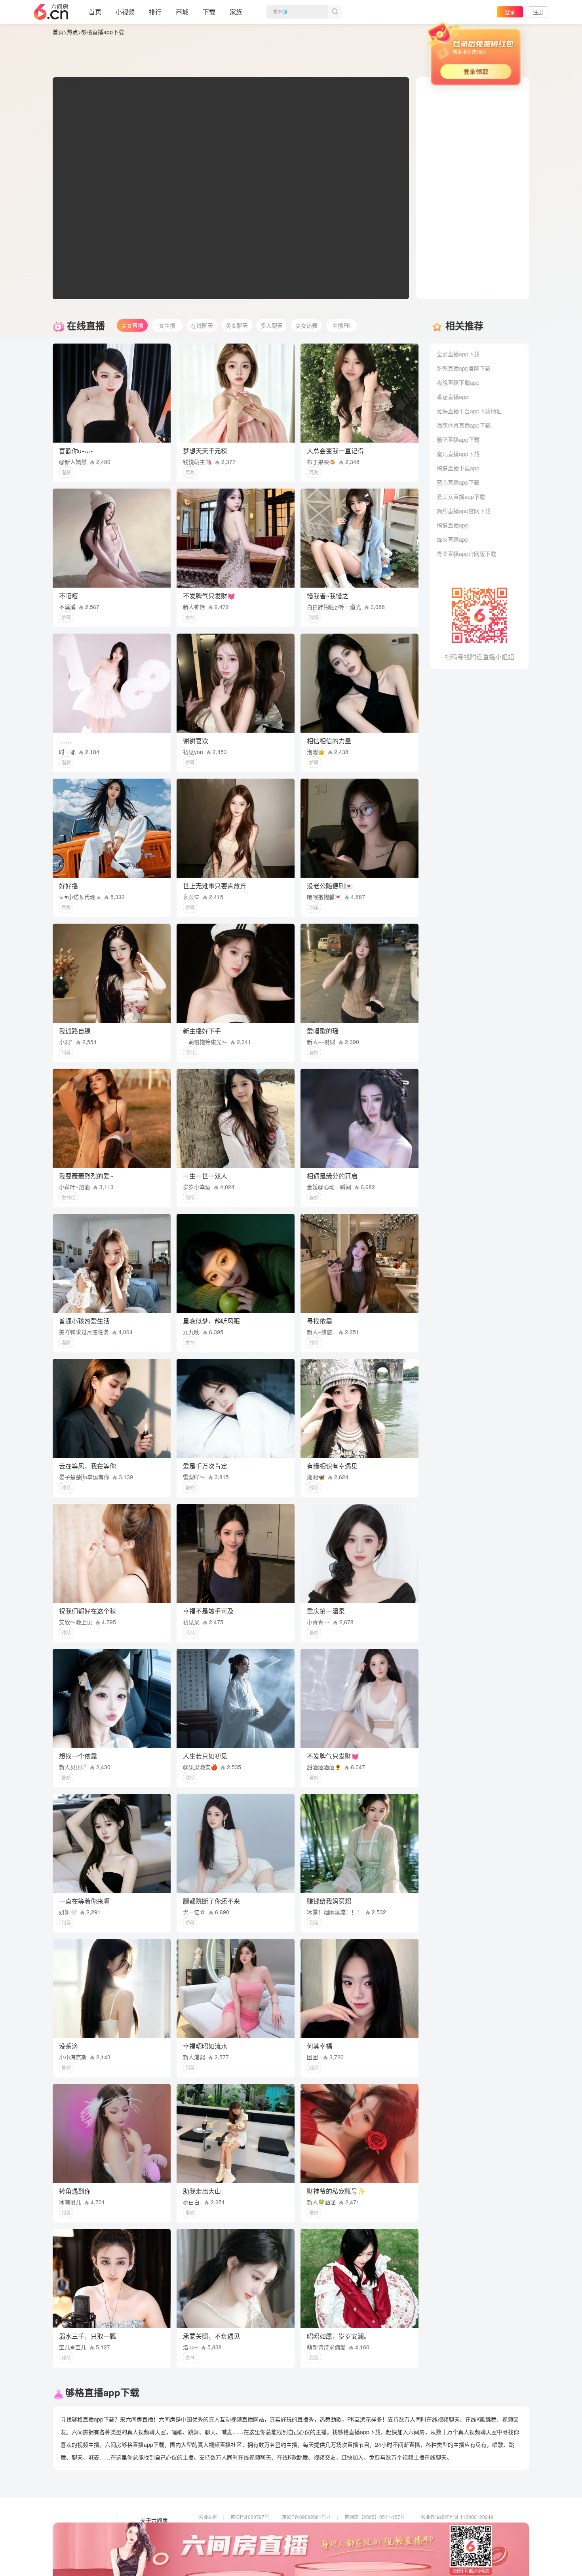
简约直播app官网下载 (464, 511)
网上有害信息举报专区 (445, 2528)
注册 (538, 12)
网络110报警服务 (217, 2539)
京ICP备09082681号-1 (306, 2517)
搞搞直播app (453, 525)
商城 (182, 12)
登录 (510, 12)
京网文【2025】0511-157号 (375, 2517)
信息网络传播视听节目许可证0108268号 (242, 2528)
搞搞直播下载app (458, 468)
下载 (209, 12)
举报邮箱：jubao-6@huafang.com (381, 2539)
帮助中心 (151, 2554)
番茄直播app (453, 397)
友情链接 (151, 2532)
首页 (95, 12)
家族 (236, 12)
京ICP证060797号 (250, 2517)
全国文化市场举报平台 (306, 2539)
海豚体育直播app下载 (464, 425)
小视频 (125, 12)
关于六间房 (154, 2521)
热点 (72, 32)
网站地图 (151, 2543)
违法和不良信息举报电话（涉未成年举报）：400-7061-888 (261, 2550)
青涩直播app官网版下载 (466, 554)
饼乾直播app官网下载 (464, 368)
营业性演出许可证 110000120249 (457, 2517)
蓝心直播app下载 (458, 482)
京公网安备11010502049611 (376, 2528)
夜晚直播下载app (458, 382)
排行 (155, 12)
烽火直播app (453, 539)
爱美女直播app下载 (461, 496)
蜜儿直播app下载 (458, 454)
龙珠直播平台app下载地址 (469, 411)
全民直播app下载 (458, 354)
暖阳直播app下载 (458, 439)
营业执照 (208, 2517)
